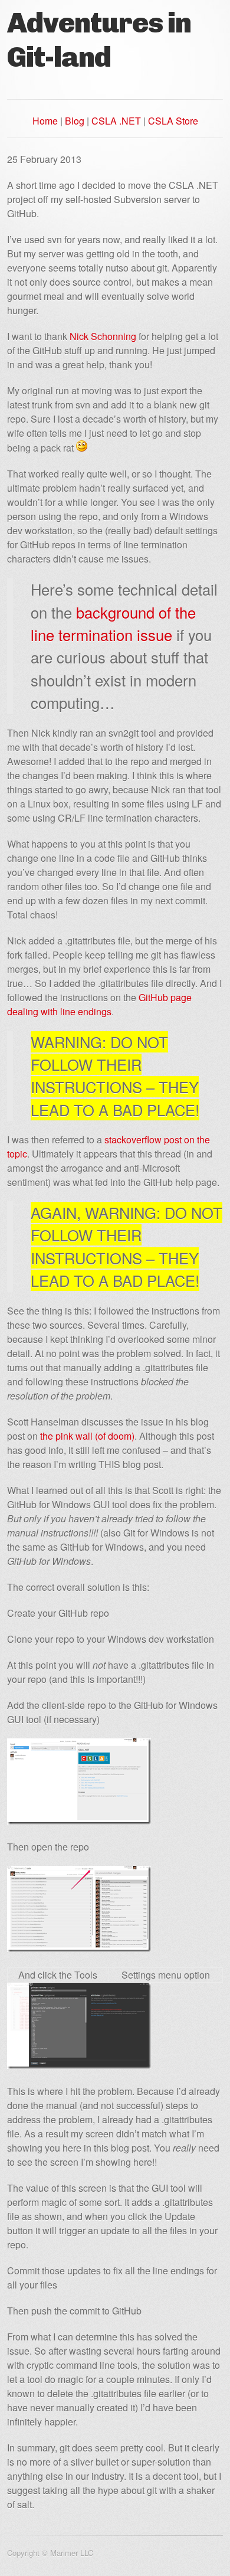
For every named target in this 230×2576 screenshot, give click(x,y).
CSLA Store (173, 121)
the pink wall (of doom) (87, 1436)
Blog (75, 121)
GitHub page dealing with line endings (99, 1004)
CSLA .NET (116, 121)
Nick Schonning (103, 336)
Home (45, 121)
